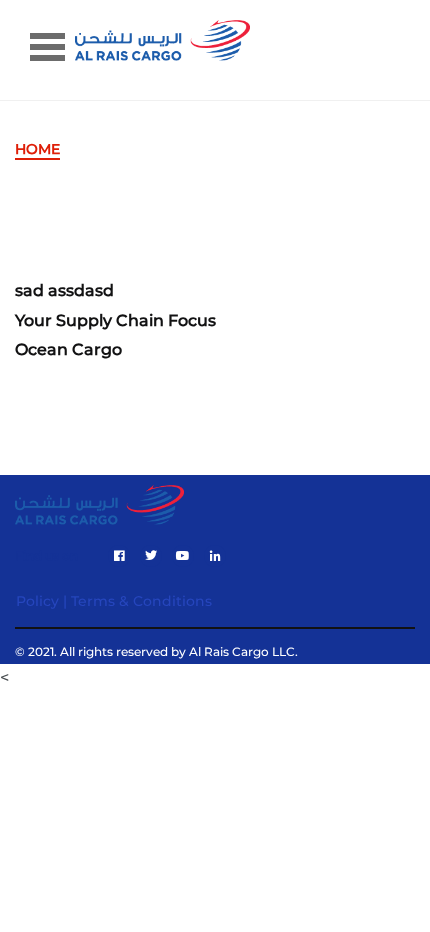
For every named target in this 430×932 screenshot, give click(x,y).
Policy (37, 601)
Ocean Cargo (68, 350)
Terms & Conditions (141, 601)
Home (37, 149)
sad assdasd (64, 291)
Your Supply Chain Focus (115, 321)
